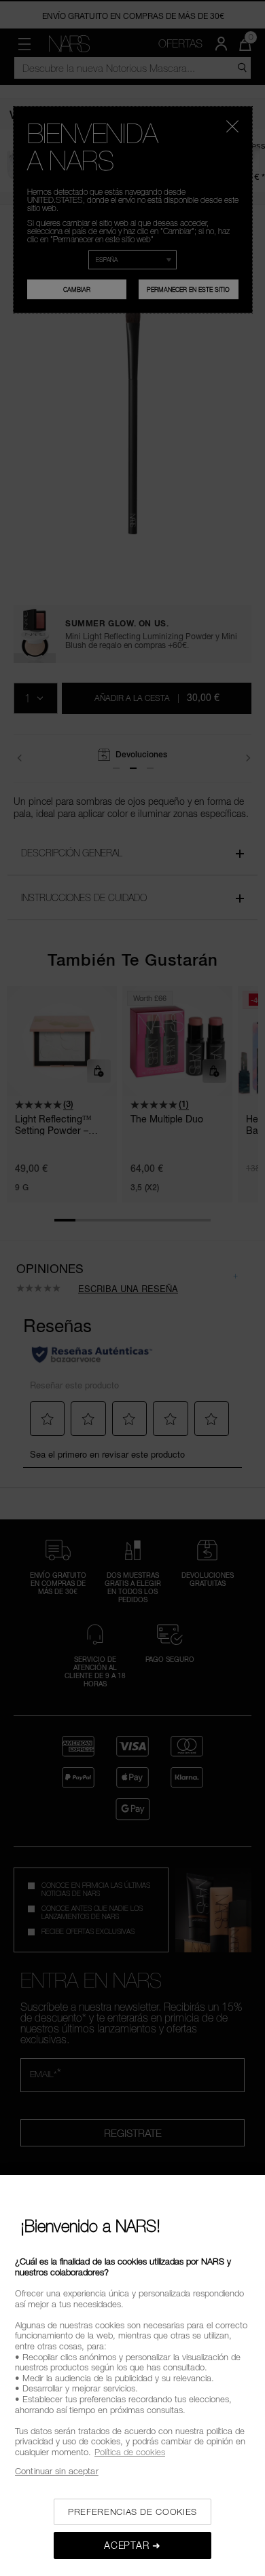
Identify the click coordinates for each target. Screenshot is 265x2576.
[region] (132, 2375)
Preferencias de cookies (132, 2512)
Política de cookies (130, 2452)
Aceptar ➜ (132, 2545)
